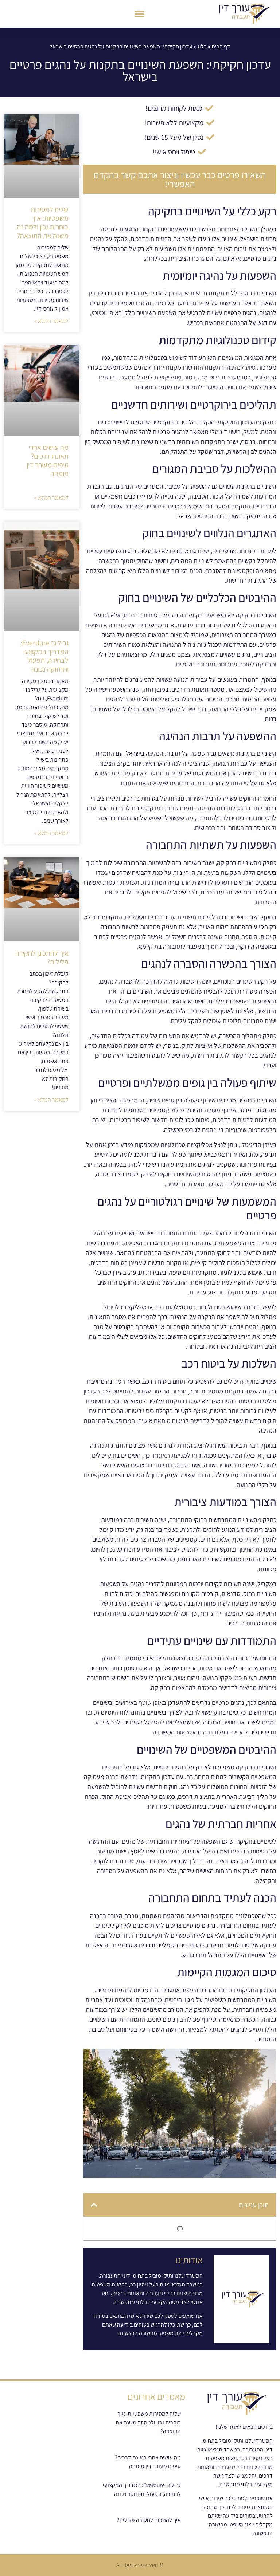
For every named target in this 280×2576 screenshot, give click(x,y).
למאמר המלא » (51, 321)
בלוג (202, 46)
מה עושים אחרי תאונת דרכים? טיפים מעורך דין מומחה (48, 460)
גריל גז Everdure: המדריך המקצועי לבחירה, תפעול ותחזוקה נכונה (44, 656)
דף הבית (221, 46)
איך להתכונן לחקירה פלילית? (42, 957)
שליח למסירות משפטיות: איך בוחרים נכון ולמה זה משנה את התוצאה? (43, 223)
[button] (140, 14)
